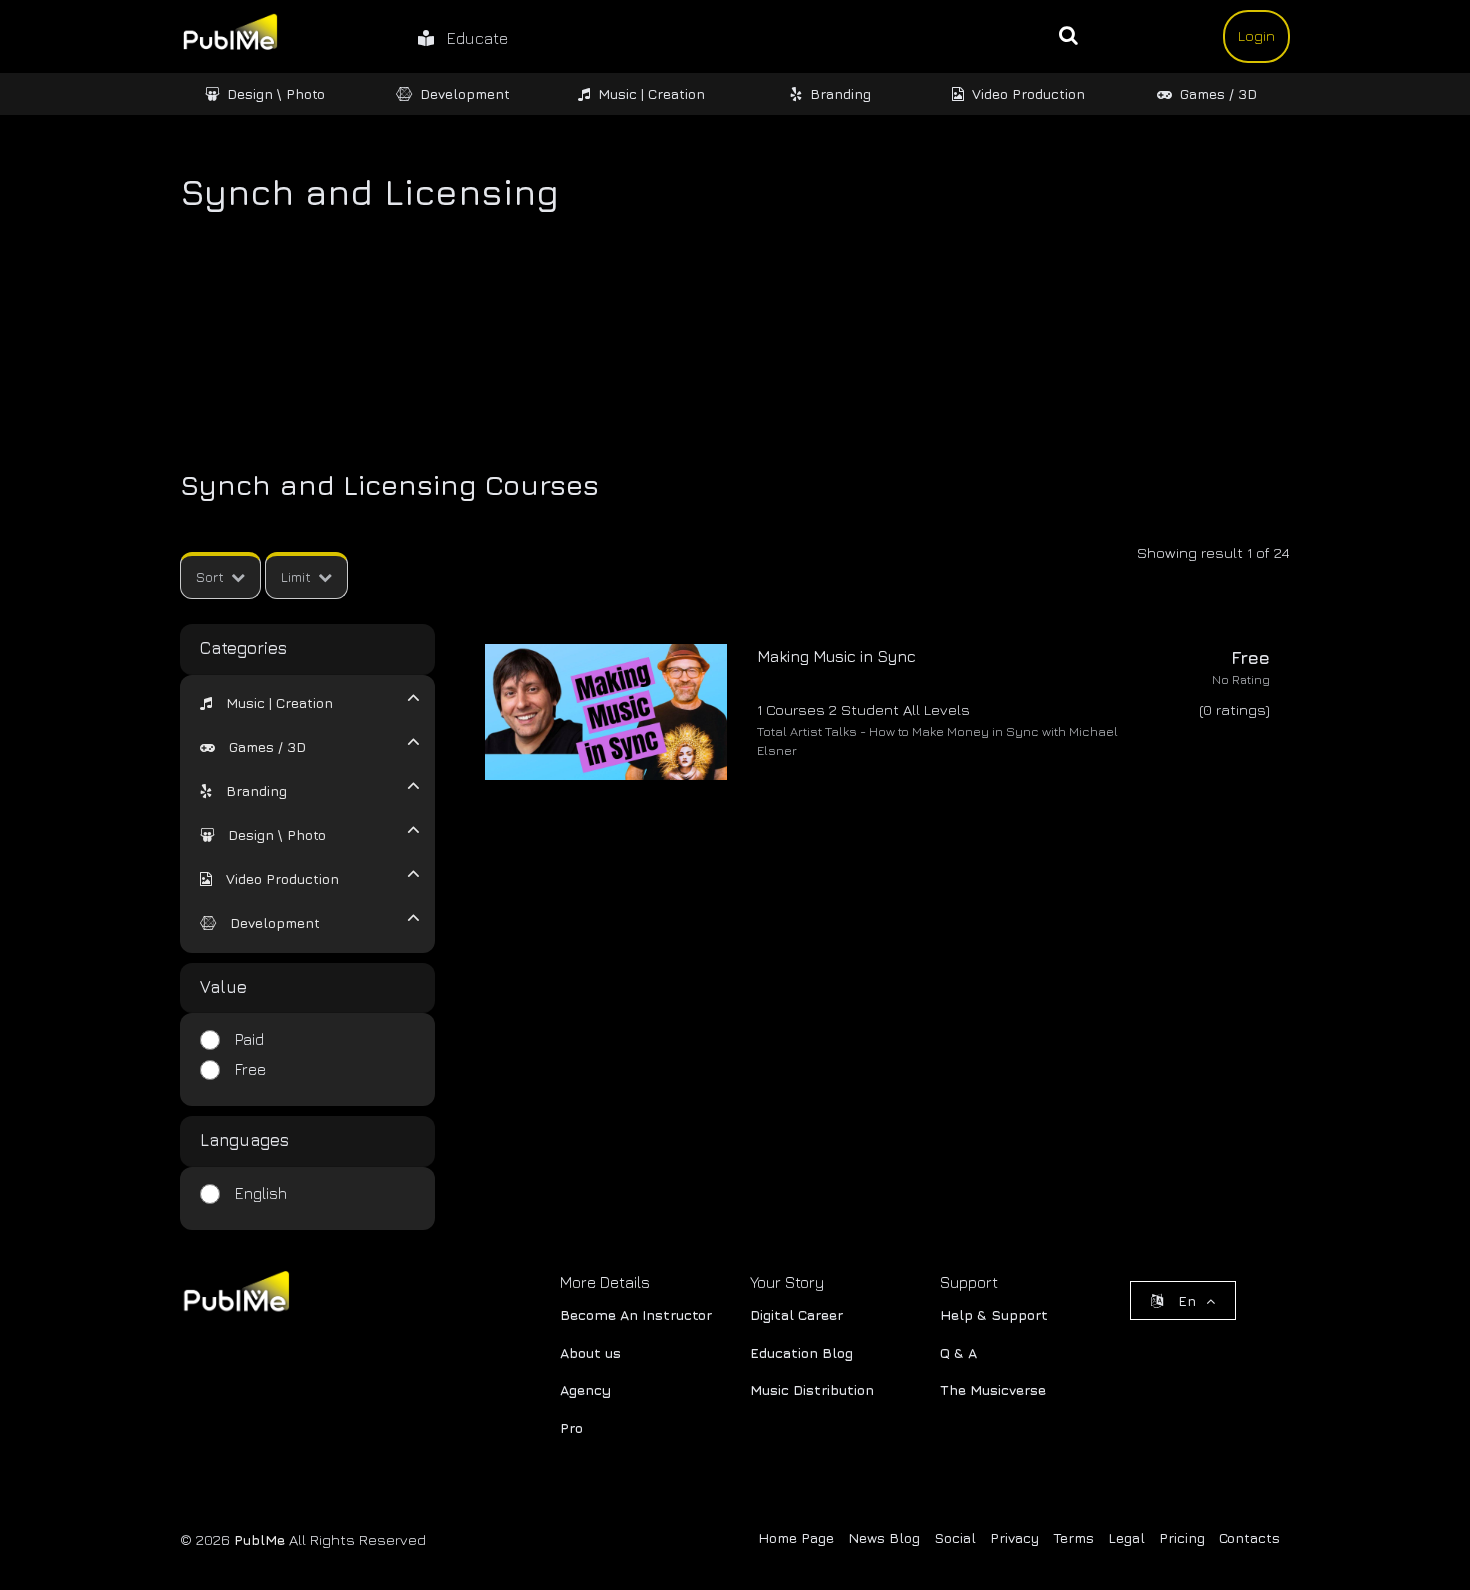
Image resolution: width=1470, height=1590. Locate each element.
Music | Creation (651, 93)
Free (250, 1069)
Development (465, 93)
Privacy (1014, 1537)
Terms (1073, 1537)
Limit (296, 576)
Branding (840, 93)
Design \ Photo (276, 93)
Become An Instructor (636, 1314)
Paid (249, 1039)
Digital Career (796, 1314)
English (261, 1193)
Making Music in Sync (836, 656)
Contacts (1249, 1537)
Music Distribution (812, 1389)
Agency (585, 1389)
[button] (266, 702)
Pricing (1182, 1537)
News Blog (884, 1537)
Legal (1126, 1537)
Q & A (958, 1352)
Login (1256, 35)
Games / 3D (1218, 93)
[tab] (295, 701)
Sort (210, 576)
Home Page (796, 1537)
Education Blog (801, 1352)
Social (955, 1537)
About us (590, 1352)
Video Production (1028, 93)
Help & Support (994, 1314)
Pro (571, 1427)
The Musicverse (993, 1389)
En (1187, 1300)
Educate (471, 38)
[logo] (235, 1295)
